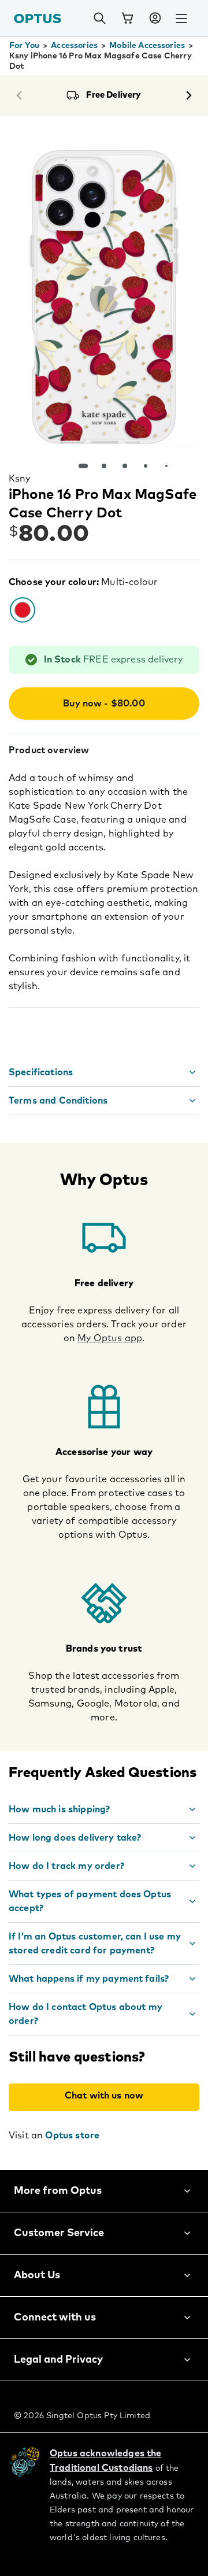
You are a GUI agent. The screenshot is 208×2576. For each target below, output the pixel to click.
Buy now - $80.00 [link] (104, 704)
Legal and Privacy (58, 2360)
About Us (37, 2275)
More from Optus (58, 2191)
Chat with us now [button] (104, 2096)
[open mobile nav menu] (181, 18)
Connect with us (55, 2318)
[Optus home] (38, 18)
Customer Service (59, 2233)
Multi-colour (129, 582)
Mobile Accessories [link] (147, 46)
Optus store (72, 2135)
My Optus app (110, 1338)
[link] (127, 18)
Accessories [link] (74, 46)
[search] (99, 18)
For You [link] (24, 46)
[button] (155, 18)
